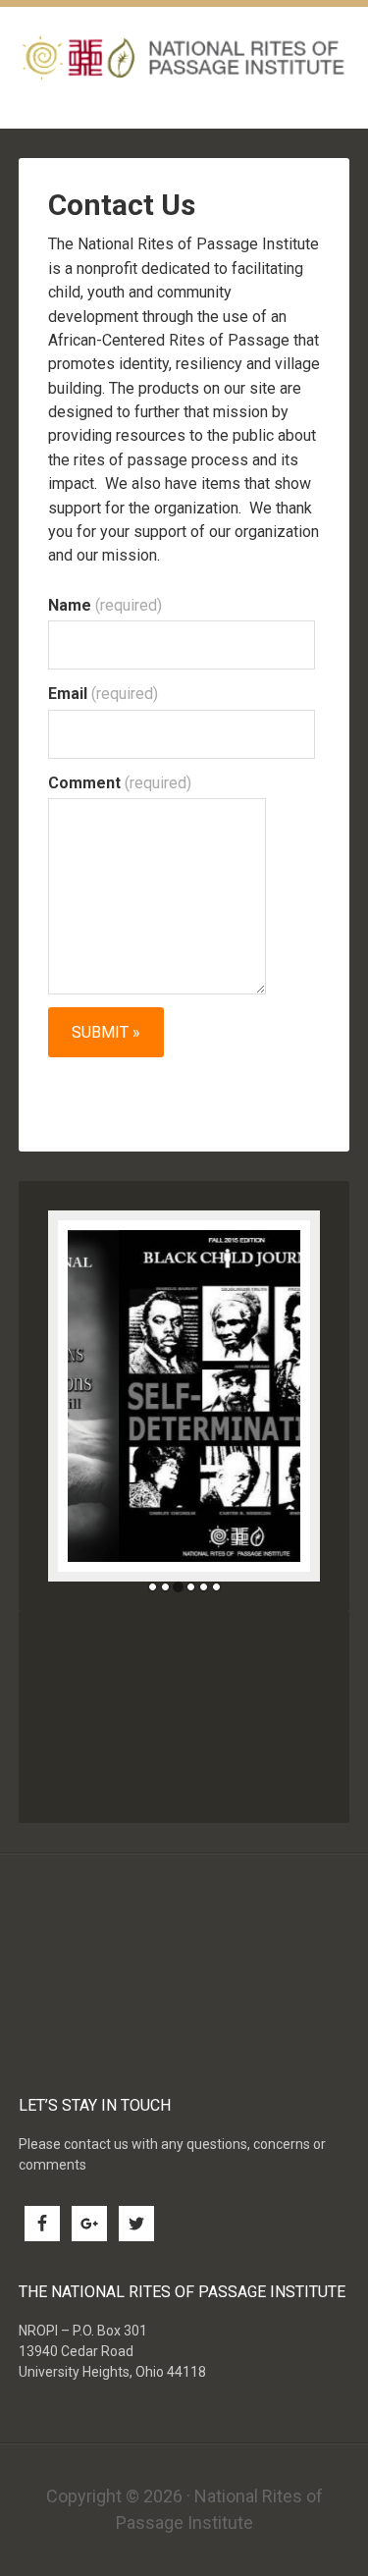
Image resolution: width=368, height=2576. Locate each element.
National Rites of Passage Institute (184, 57)
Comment (120, 783)
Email (103, 694)
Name (105, 605)
